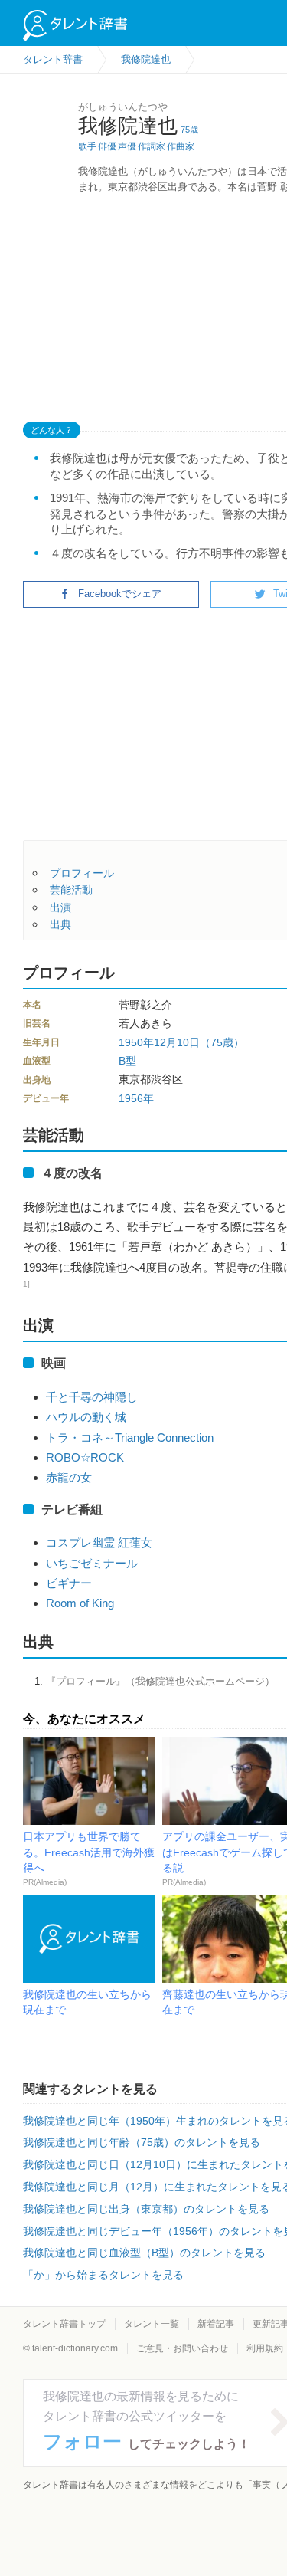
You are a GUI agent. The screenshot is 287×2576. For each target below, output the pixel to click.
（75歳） (222, 1042)
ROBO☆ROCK (85, 1457)
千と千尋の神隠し (92, 1397)
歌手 (87, 146)
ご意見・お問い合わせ (182, 2348)
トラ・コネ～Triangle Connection (130, 1437)
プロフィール (82, 873)
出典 (60, 924)
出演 (60, 907)
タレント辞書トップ (64, 2324)
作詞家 (152, 146)
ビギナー (69, 1583)
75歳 (189, 130)
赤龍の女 (69, 1477)
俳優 (107, 146)
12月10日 (177, 1042)
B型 (127, 1061)
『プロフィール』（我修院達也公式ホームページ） (160, 1681)
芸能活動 (71, 890)
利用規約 (265, 2348)
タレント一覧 (152, 2324)
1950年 (136, 1042)
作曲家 (181, 146)
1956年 (136, 1098)
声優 (127, 146)
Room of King (80, 1603)
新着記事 (216, 2324)
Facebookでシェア (120, 594)
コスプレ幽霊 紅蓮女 (99, 1542)
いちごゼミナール (92, 1563)
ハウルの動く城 (86, 1417)
